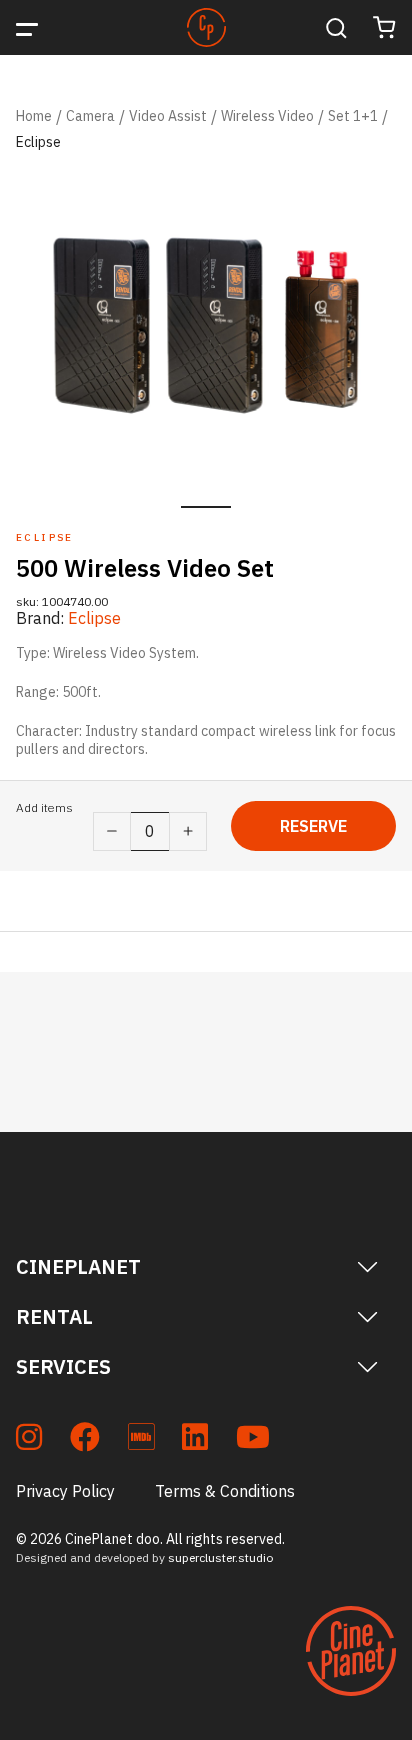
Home (34, 116)
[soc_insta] (29, 1440)
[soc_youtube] (253, 1440)
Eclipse (38, 142)
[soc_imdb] (141, 1440)
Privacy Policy (65, 1491)
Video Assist (168, 116)
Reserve (313, 826)
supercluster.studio (220, 1557)
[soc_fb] (85, 1440)
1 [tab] (206, 507)
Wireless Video (267, 116)
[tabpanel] (206, 325)
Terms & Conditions (225, 1491)
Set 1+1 (353, 116)
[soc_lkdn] (195, 1440)
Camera (90, 116)
